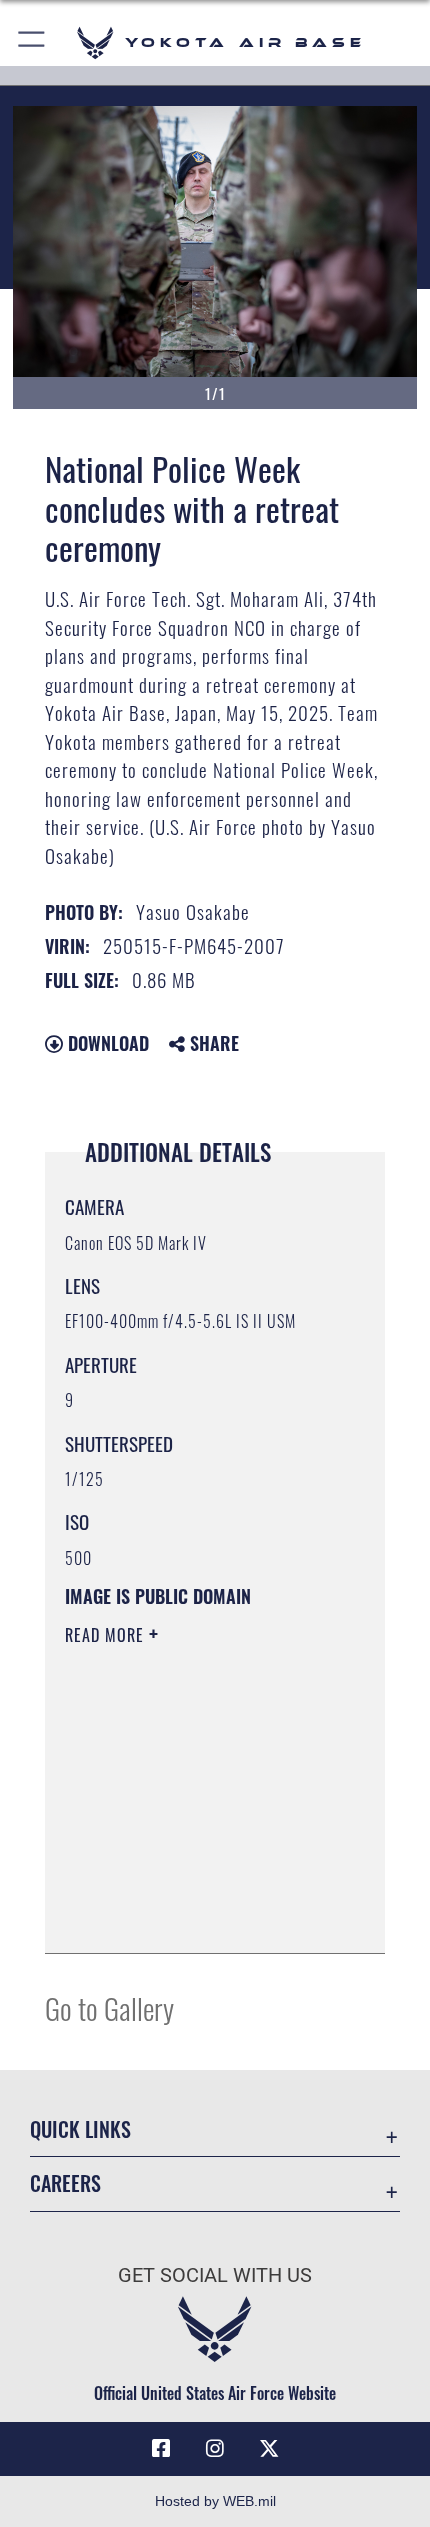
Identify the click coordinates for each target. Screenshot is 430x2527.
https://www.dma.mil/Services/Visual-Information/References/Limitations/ (186, 1888)
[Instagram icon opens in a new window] (215, 2449)
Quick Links (80, 2129)
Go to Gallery (109, 2007)
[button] (32, 42)
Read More (107, 1635)
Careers (65, 2183)
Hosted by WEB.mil (215, 2501)
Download (106, 1043)
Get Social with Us (215, 2275)
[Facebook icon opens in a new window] (161, 2449)
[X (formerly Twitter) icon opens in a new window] (269, 2449)
